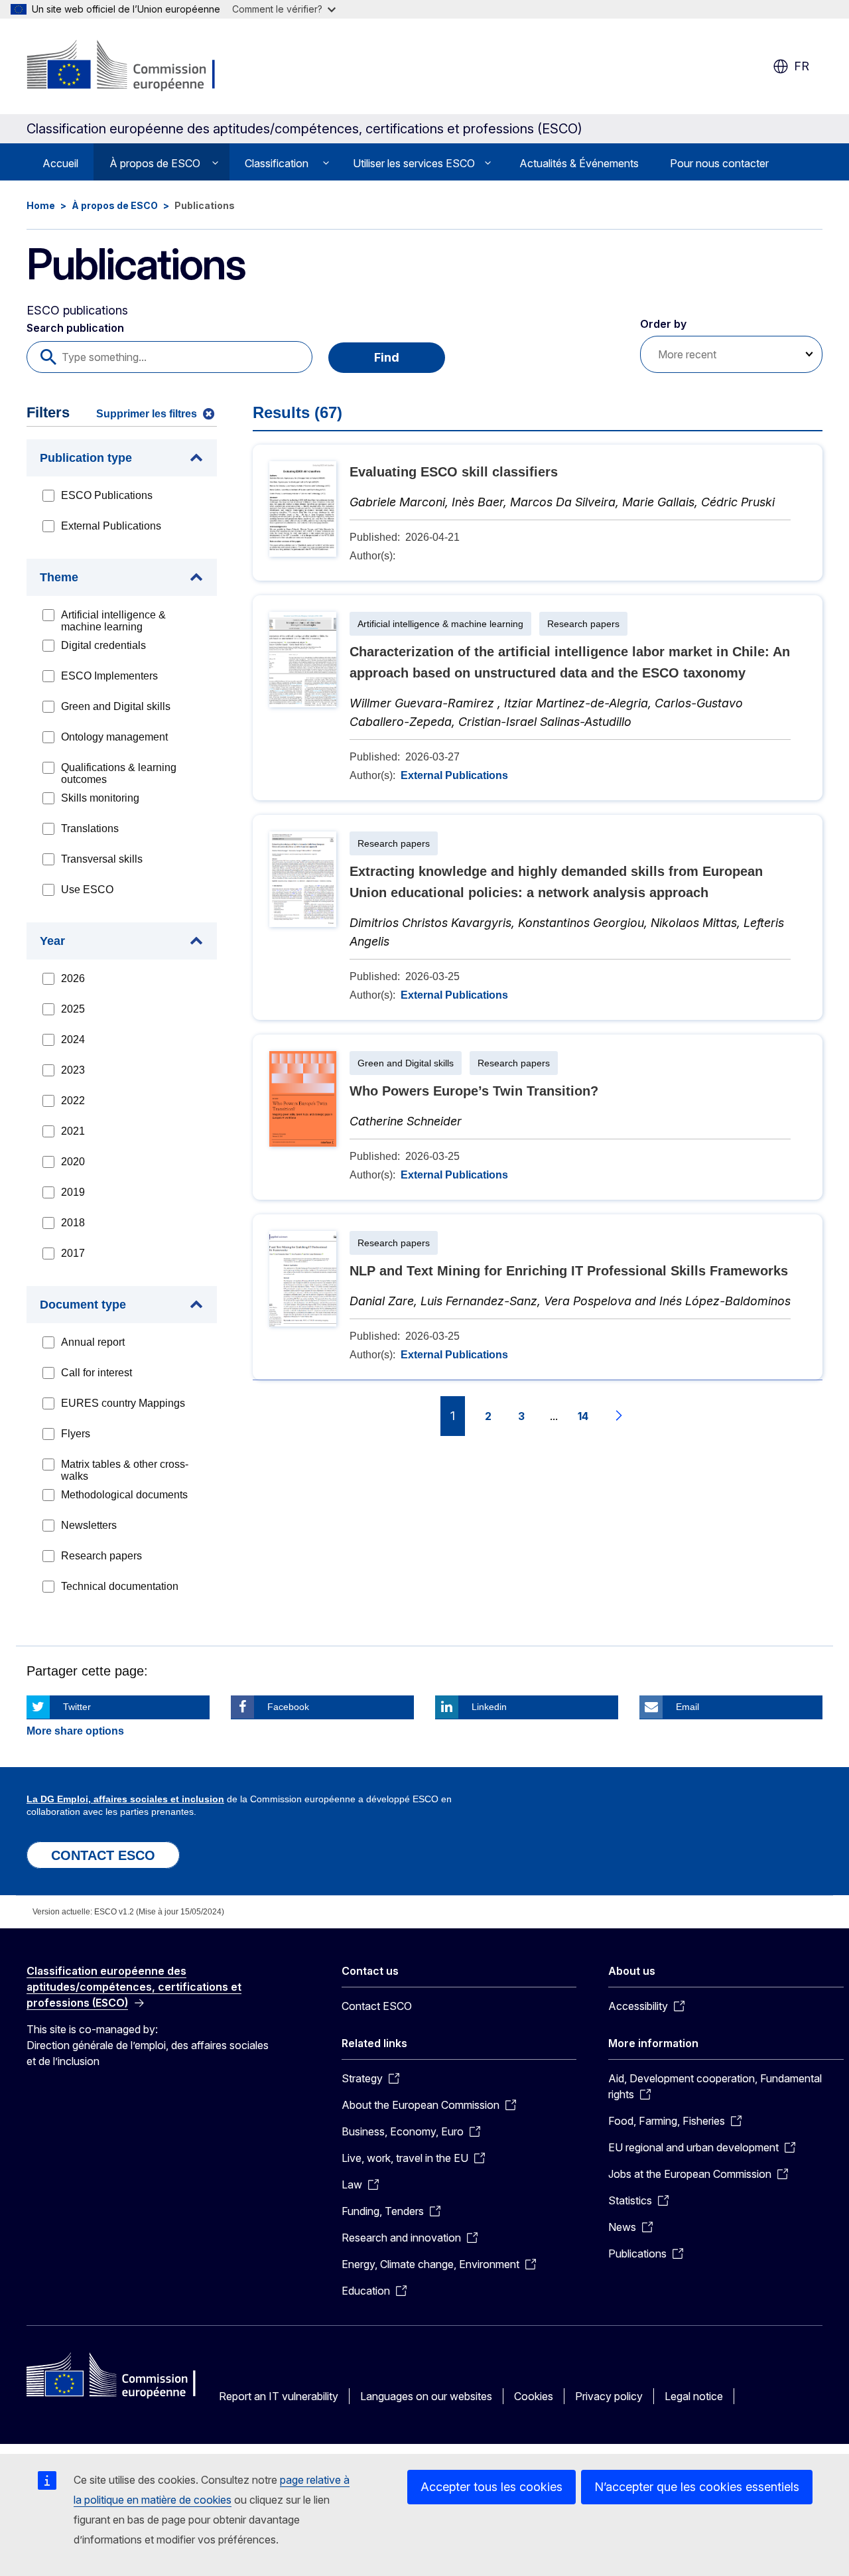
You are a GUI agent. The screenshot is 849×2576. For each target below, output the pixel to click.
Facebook (288, 1707)
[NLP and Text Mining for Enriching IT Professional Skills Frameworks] (538, 1297)
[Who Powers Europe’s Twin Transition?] (538, 1117)
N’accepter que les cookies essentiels (697, 2487)
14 (583, 1416)
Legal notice (694, 2396)
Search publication (75, 328)
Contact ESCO (377, 2006)
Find (387, 357)
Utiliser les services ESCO (414, 163)
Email (687, 1707)
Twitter (77, 1707)
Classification (277, 163)
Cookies (534, 2396)
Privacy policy (609, 2396)
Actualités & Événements (579, 163)
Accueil (60, 163)
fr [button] (802, 66)
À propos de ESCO (155, 163)
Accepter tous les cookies (491, 2487)
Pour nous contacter (719, 163)
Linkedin (489, 1707)
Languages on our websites (426, 2396)
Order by (663, 324)
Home (41, 205)
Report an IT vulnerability (279, 2396)
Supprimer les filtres (147, 414)
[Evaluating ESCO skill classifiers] (538, 513)
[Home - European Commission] (134, 66)
